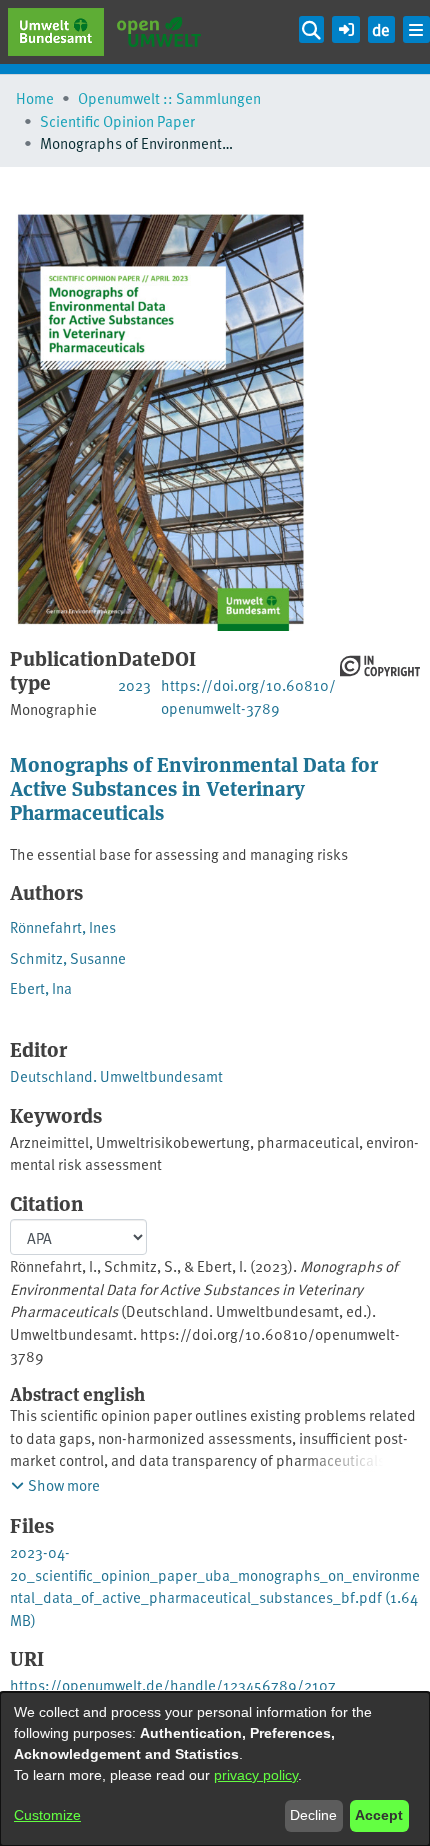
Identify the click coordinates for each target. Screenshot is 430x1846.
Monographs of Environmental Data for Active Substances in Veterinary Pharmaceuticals (194, 787)
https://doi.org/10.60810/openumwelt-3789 (248, 696)
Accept (379, 1815)
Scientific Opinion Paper (117, 120)
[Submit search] (312, 29)
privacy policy (256, 1775)
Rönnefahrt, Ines (63, 926)
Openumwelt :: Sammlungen (169, 97)
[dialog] (215, 1769)
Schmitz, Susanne (68, 957)
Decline (313, 1815)
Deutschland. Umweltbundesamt (116, 1075)
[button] (345, 26)
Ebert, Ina (41, 987)
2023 (134, 684)
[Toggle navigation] (416, 29)
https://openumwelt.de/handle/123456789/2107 (173, 1684)
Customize (47, 1815)
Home (35, 97)
